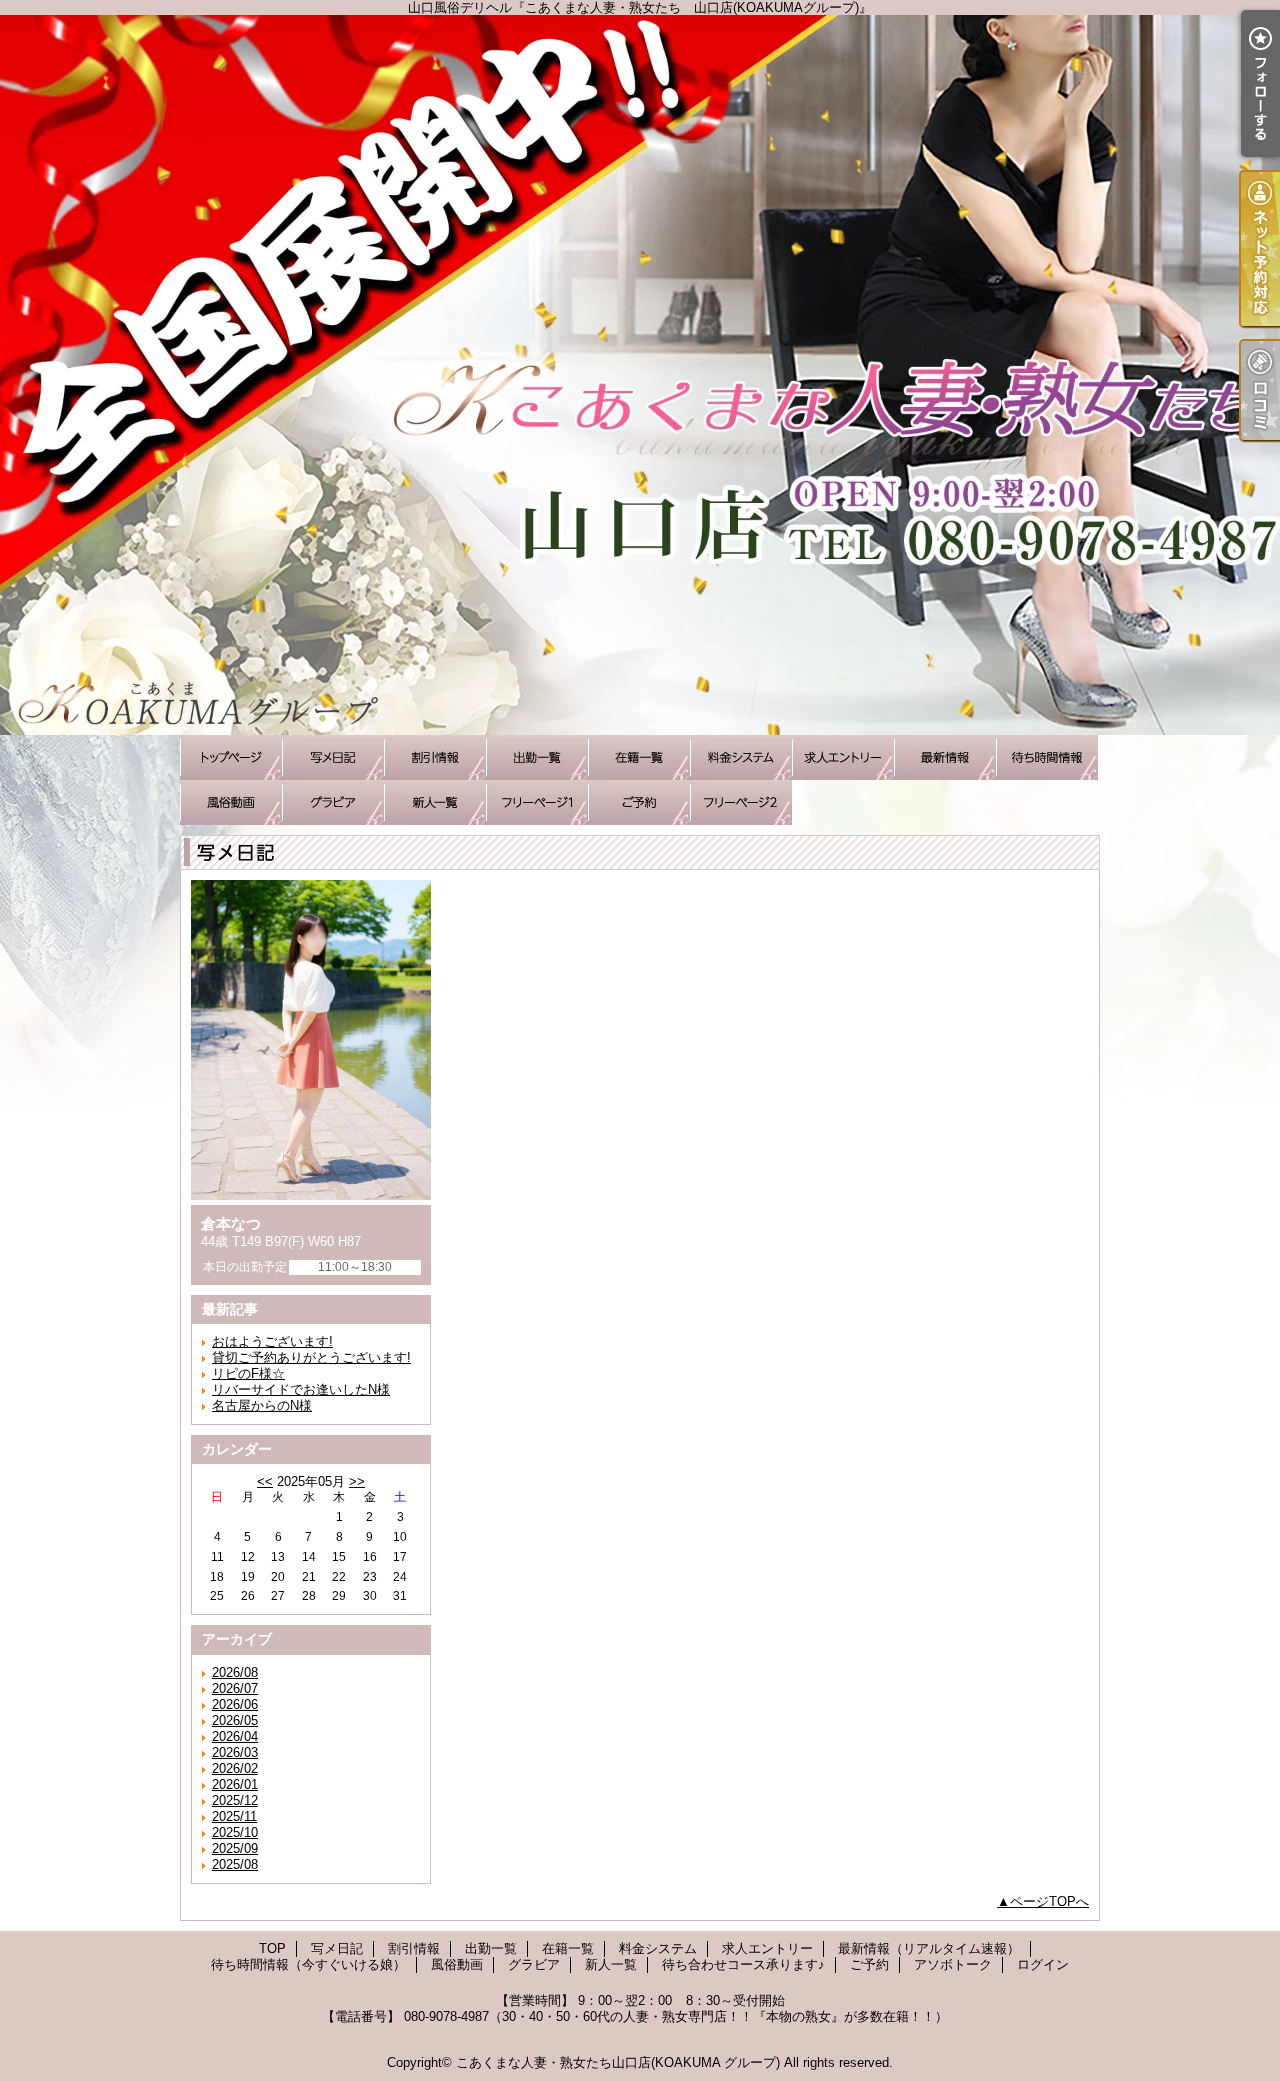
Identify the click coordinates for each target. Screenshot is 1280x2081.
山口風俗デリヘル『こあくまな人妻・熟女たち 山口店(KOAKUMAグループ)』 (640, 375)
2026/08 (235, 1672)
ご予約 (639, 802)
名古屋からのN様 (262, 1405)
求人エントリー (843, 757)
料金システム (741, 757)
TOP (231, 757)
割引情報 (435, 757)
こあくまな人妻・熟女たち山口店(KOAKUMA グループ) (618, 2062)
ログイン (1043, 1964)
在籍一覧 (639, 757)
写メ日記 (333, 757)
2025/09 (235, 1848)
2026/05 (235, 1720)
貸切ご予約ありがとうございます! (311, 1357)
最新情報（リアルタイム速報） (945, 757)
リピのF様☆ (248, 1373)
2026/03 (235, 1752)
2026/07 (235, 1688)
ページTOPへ (1049, 1901)
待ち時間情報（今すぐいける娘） (1047, 757)
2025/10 (235, 1832)
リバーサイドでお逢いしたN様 (301, 1389)
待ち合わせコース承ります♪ (537, 802)
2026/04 (235, 1736)
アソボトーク (741, 802)
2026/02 (235, 1768)
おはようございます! (272, 1341)
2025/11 (234, 1816)
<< (265, 1481)
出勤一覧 (537, 757)
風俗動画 (231, 802)
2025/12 (235, 1800)
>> (357, 1481)
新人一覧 (435, 802)
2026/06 (235, 1704)
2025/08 (235, 1864)
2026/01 (235, 1784)
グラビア (333, 802)
